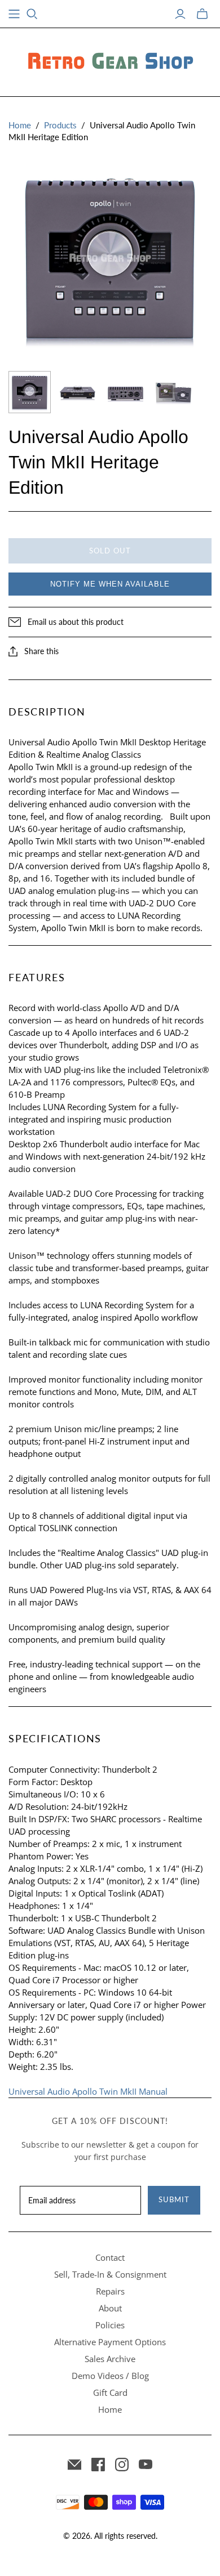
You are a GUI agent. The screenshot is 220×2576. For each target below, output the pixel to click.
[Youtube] (146, 2465)
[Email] (74, 2465)
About (110, 2308)
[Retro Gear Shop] (110, 60)
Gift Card (110, 2392)
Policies (110, 2325)
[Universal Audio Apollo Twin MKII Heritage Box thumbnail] (173, 392)
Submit (174, 2199)
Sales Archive (110, 2359)
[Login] (180, 14)
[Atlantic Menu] (14, 14)
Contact (110, 2257)
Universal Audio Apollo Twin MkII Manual (88, 2091)
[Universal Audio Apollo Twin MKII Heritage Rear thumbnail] (78, 392)
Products (60, 125)
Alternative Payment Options (110, 2342)
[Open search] (32, 14)
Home (20, 125)
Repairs (110, 2291)
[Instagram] (122, 2465)
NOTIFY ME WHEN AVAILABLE (110, 584)
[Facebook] (98, 2465)
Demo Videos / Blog (110, 2376)
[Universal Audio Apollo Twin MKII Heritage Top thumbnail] (30, 392)
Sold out (110, 551)
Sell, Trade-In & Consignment (110, 2274)
